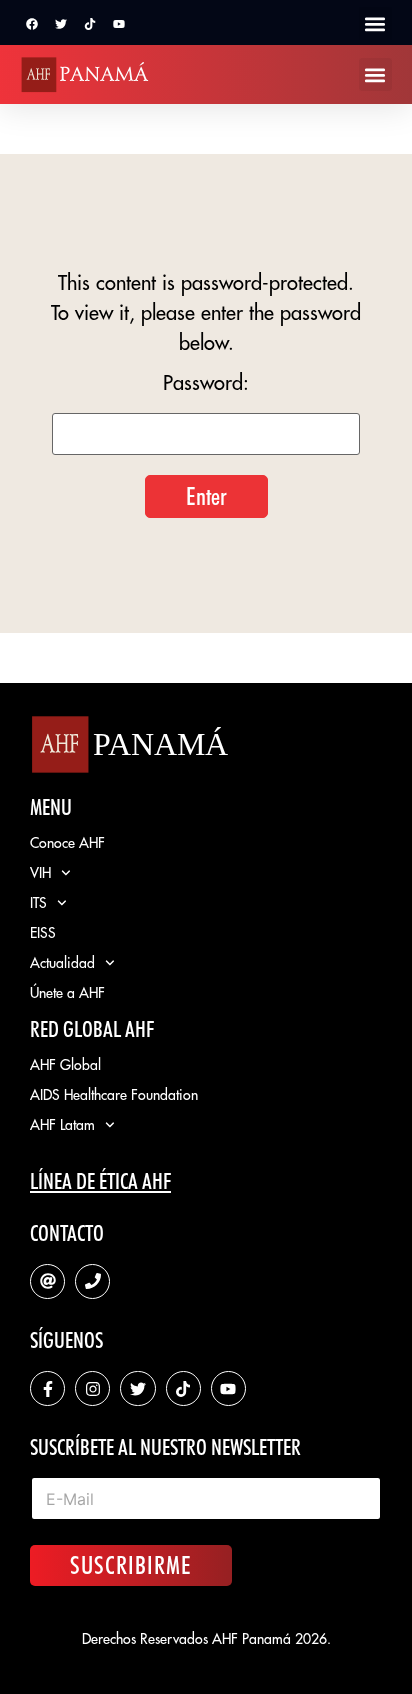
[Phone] (92, 1281)
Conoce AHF (67, 843)
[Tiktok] (90, 24)
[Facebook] (32, 24)
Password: (206, 384)
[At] (47, 1281)
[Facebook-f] (47, 1388)
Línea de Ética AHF (100, 1181)
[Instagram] (92, 1388)
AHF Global (65, 1065)
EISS (43, 933)
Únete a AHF (67, 993)
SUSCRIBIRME (131, 1565)
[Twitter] (61, 24)
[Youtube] (119, 24)
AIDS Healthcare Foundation (114, 1095)
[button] (375, 23)
